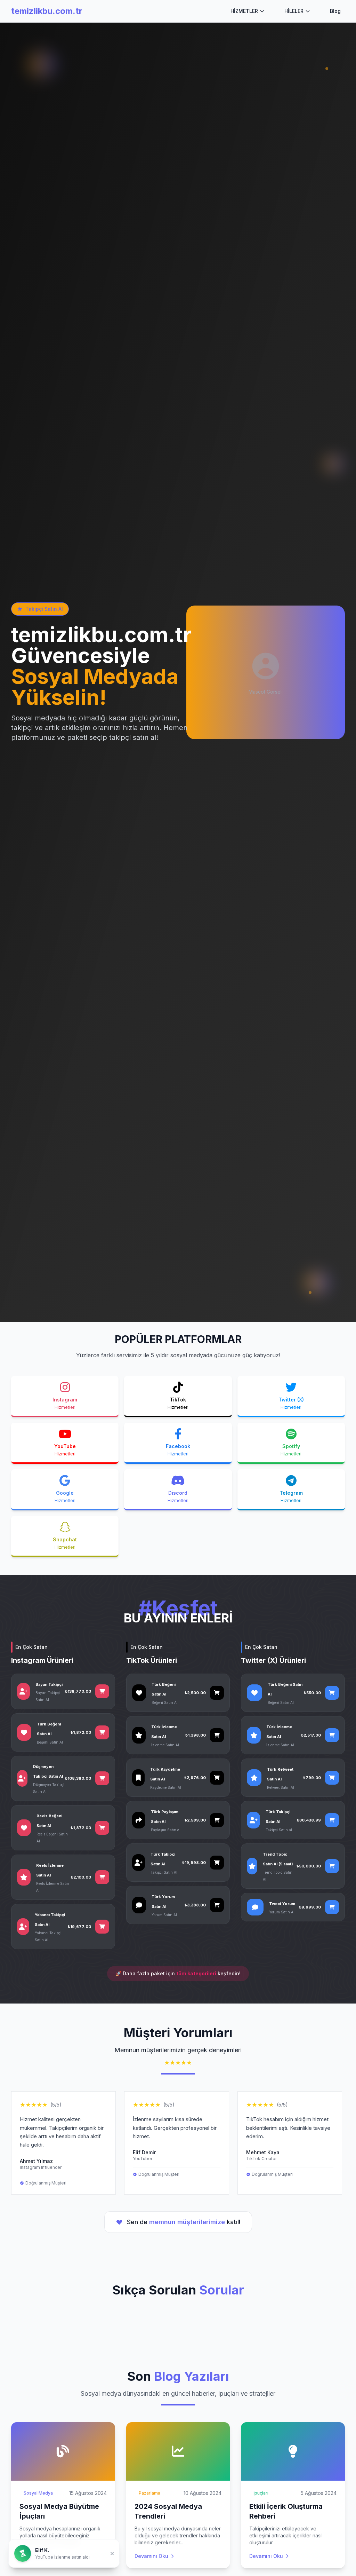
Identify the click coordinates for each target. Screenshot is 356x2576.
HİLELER (294, 11)
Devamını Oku (36, 2556)
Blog (335, 11)
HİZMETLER (244, 11)
